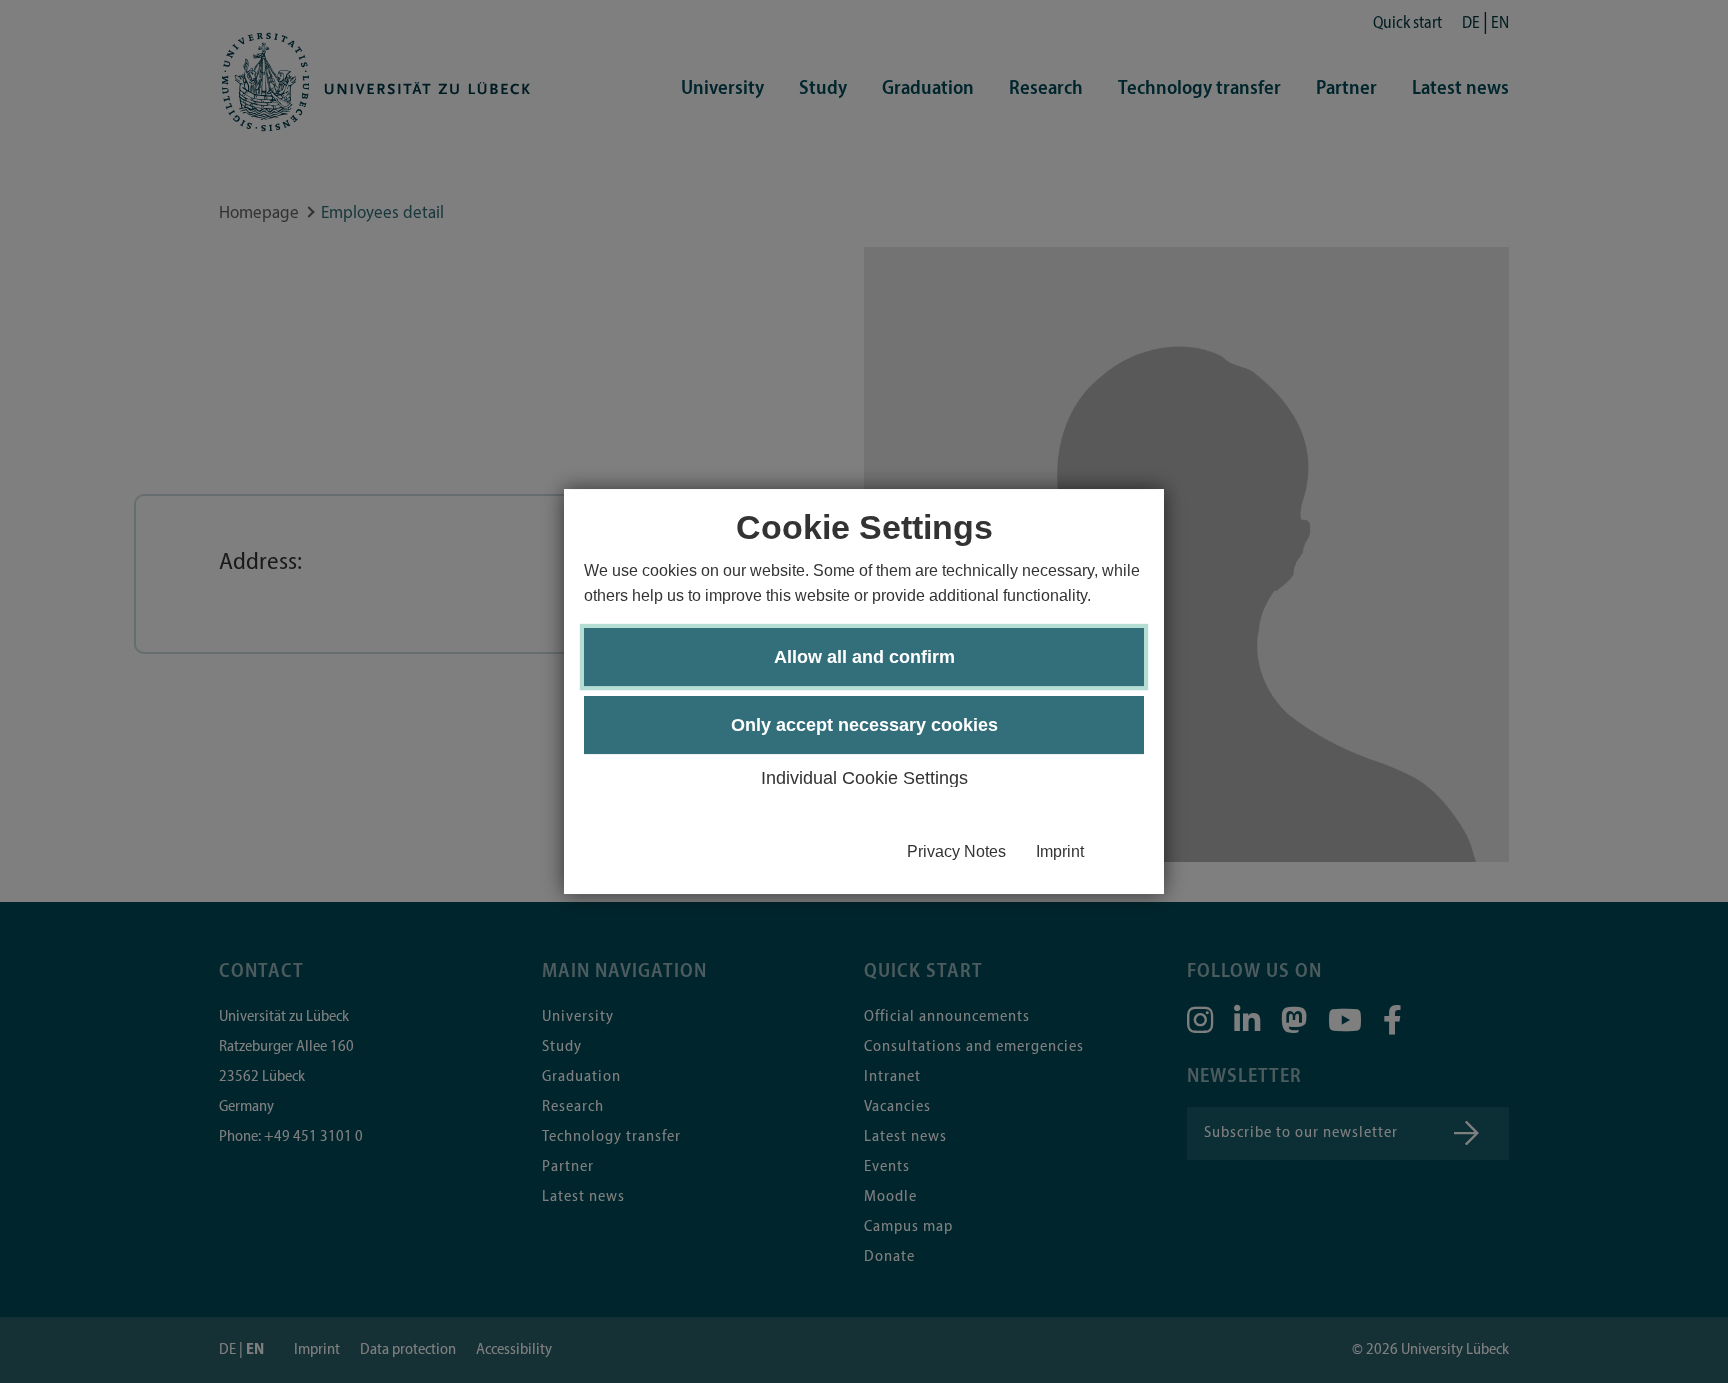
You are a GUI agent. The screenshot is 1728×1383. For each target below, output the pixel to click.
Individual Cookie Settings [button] (864, 778)
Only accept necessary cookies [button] (864, 725)
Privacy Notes (956, 851)
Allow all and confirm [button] (864, 657)
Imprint (1060, 851)
